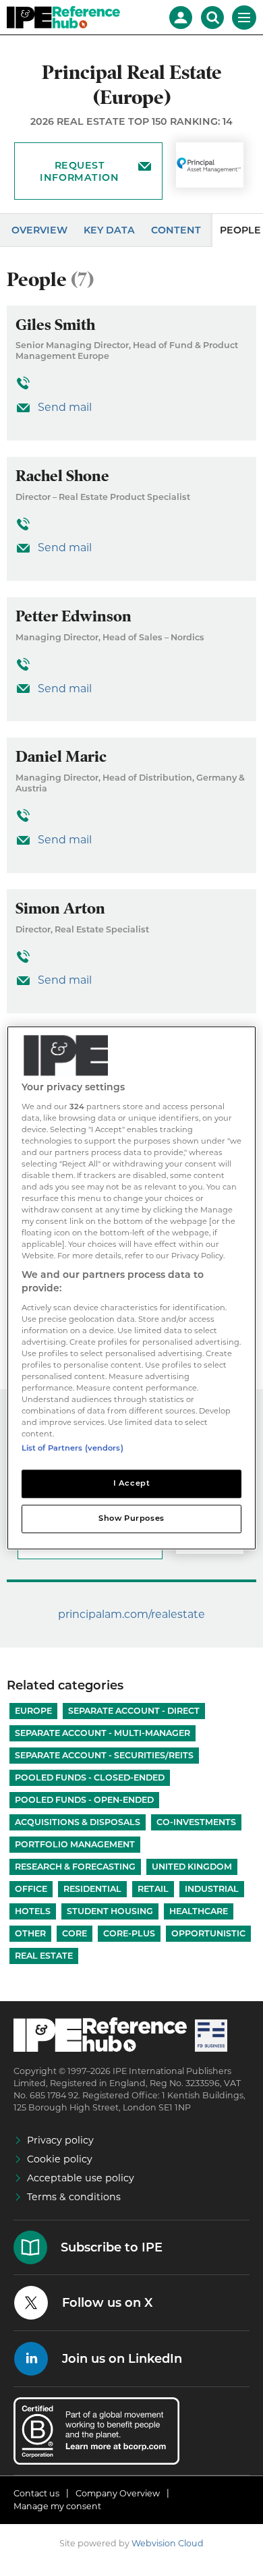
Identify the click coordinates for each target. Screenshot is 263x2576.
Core (75, 1933)
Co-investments (196, 1822)
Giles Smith (55, 325)
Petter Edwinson (74, 616)
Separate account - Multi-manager (103, 1733)
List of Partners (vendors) (72, 1449)
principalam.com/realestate (131, 1614)
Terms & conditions (74, 2197)
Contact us (36, 2493)
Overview (39, 230)
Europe (33, 1711)
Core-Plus (129, 1933)
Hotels (33, 1911)
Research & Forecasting (75, 1867)
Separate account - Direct (134, 1711)
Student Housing (110, 1911)
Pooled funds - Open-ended (84, 1800)
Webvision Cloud (168, 2543)
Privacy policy (60, 2140)
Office (31, 1889)
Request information (79, 171)
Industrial (212, 1889)
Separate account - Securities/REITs (104, 1755)
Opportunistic (208, 1933)
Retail (153, 1889)
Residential (92, 1889)
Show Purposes (131, 1519)
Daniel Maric (61, 757)
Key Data (109, 230)
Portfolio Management (75, 1844)
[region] (132, 1288)
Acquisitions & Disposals (78, 1822)
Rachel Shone (62, 476)
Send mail (65, 407)
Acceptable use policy (81, 2178)
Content (176, 230)
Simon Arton (60, 908)
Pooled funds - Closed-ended (90, 1777)
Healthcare (199, 1911)
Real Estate (44, 1956)
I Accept (132, 1484)
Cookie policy (60, 2159)
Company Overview (118, 2493)
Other (30, 1933)
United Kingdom (192, 1867)
